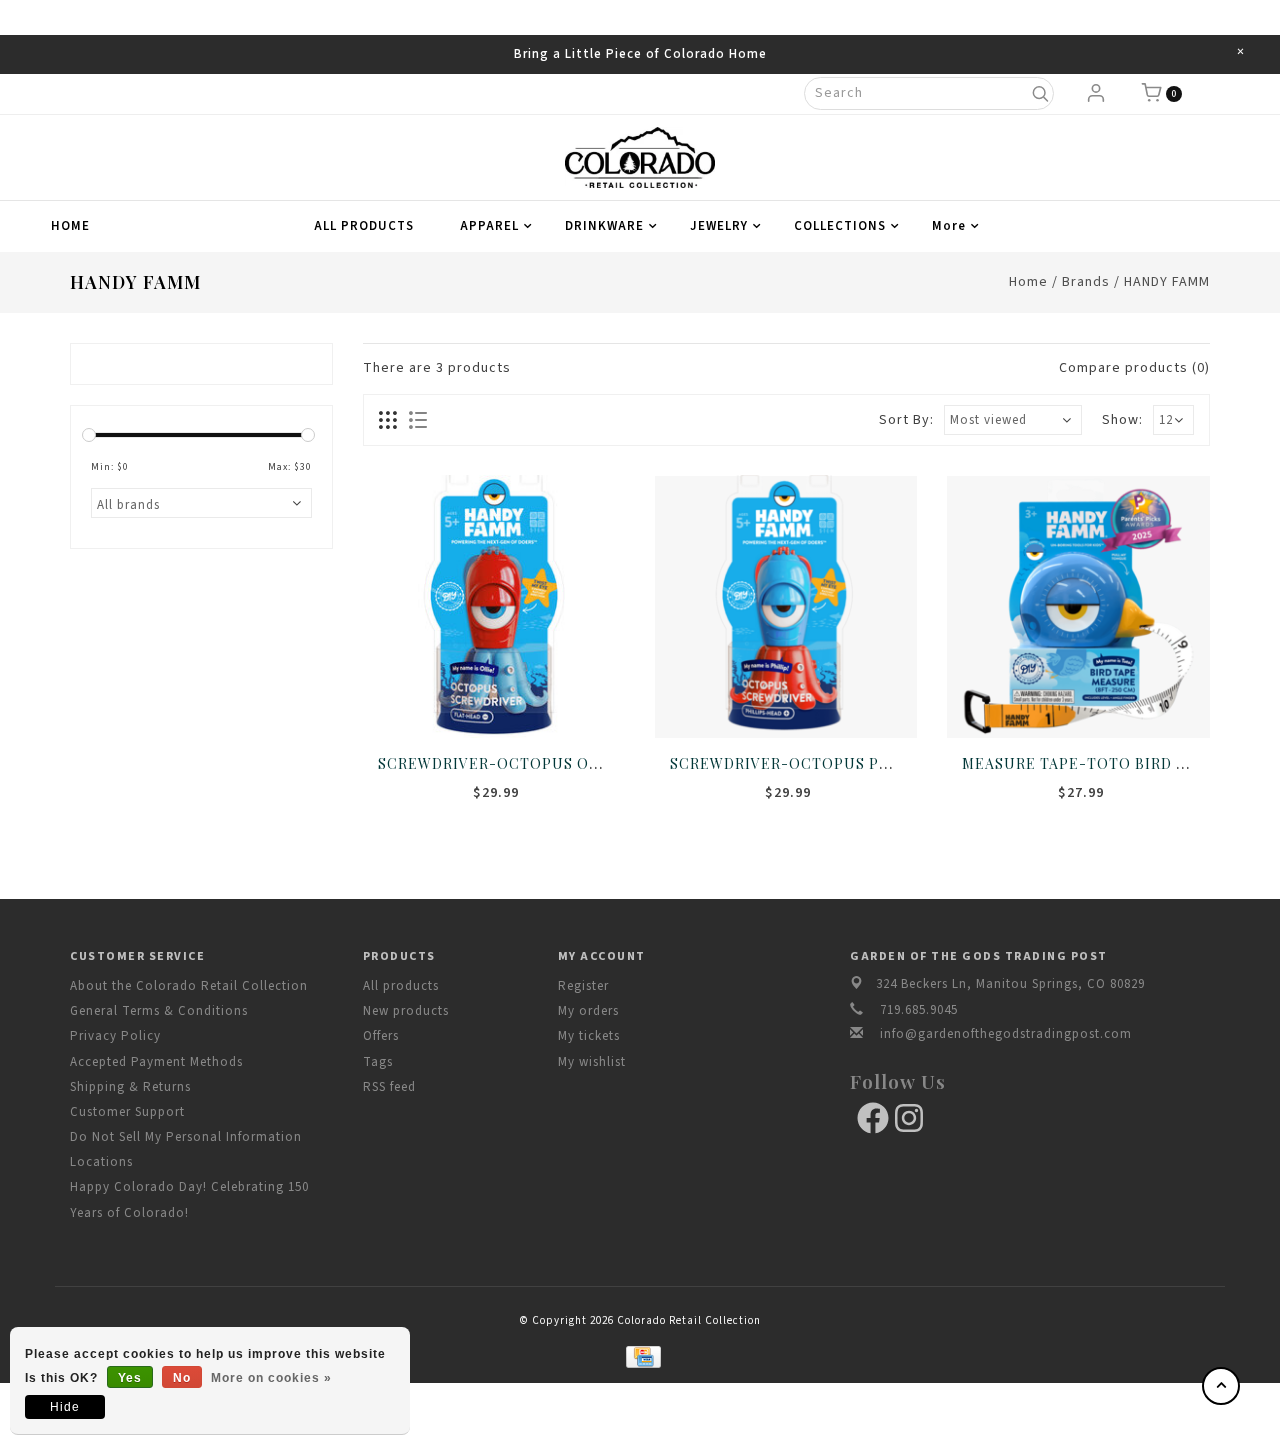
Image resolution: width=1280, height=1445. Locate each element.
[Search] (1039, 93)
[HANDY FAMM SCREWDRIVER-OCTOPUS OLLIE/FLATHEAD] (494, 606)
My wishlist (592, 1062)
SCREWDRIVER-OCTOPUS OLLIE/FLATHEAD (543, 763)
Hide (65, 1407)
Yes (130, 1378)
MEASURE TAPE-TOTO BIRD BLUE (1089, 763)
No (182, 1378)
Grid (388, 420)
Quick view (560, 703)
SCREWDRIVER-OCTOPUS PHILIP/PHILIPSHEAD (851, 763)
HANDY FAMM (1167, 282)
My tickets (589, 1036)
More (949, 226)
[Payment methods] (639, 1355)
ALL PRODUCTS (364, 226)
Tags (378, 1062)
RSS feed (389, 1087)
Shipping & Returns (130, 1087)
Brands (1086, 282)
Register (583, 986)
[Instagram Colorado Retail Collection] (909, 1118)
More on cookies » (271, 1378)
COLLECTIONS (840, 226)
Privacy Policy (115, 1036)
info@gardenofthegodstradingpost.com (1006, 1034)
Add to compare (516, 703)
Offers (381, 1036)
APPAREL (489, 226)
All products (401, 986)
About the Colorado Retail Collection (189, 986)
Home (70, 226)
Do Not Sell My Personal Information (186, 1137)
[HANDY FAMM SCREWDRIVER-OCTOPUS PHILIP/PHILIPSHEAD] (786, 606)
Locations (101, 1162)
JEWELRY (719, 226)
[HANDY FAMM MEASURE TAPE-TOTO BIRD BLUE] (1078, 606)
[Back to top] (1221, 1386)
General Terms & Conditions (159, 1011)
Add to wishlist (472, 703)
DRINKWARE (604, 226)
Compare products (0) (1134, 368)
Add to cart (428, 703)
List (417, 420)
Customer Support (127, 1112)
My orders (588, 1011)
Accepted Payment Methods (156, 1062)
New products (406, 1011)
